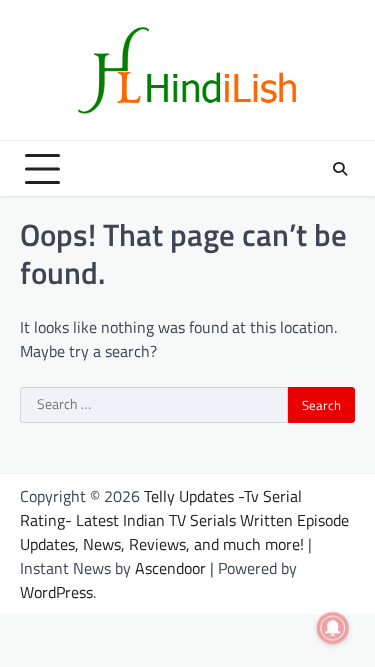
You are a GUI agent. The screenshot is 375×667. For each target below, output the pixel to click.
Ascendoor (170, 568)
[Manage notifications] (333, 628)
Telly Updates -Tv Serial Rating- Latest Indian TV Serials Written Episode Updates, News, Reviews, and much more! (184, 520)
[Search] (340, 169)
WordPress (56, 592)
